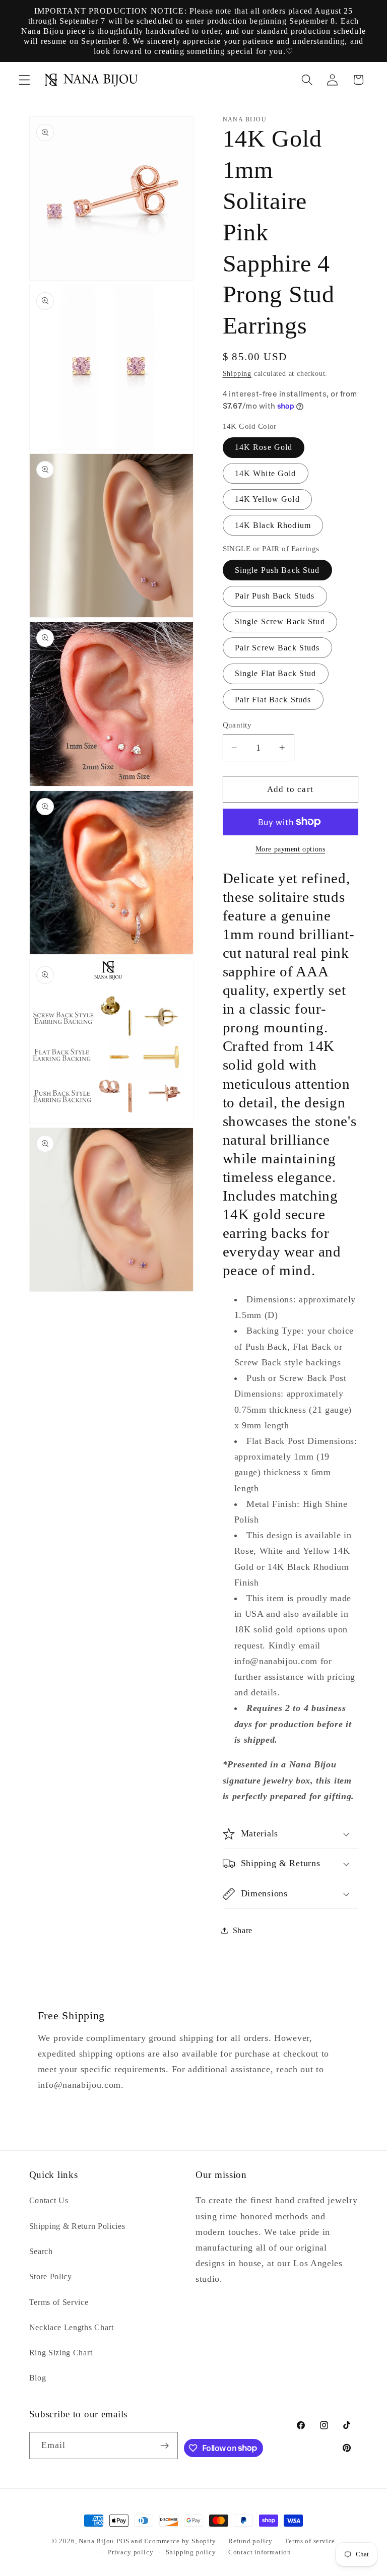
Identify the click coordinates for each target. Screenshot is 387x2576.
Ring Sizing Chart (61, 2353)
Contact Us (49, 2200)
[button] (24, 80)
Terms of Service (59, 2302)
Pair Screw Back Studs (277, 648)
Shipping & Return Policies (77, 2226)
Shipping (237, 374)
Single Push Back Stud (277, 570)
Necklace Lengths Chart (72, 2327)
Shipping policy (191, 2552)
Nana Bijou (96, 2541)
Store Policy (51, 2276)
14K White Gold (266, 473)
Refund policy (250, 2541)
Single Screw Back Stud (280, 621)
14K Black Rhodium (273, 525)
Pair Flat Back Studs (273, 700)
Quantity (237, 725)
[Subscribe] (165, 2446)
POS (123, 2541)
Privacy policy (131, 2552)
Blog (38, 2378)
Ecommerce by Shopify (180, 2541)
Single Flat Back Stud (276, 673)
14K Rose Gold (264, 447)
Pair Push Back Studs (275, 596)
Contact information (260, 2552)
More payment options (291, 849)
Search (41, 2251)
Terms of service (310, 2541)
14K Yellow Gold (267, 499)
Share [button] (243, 1930)
